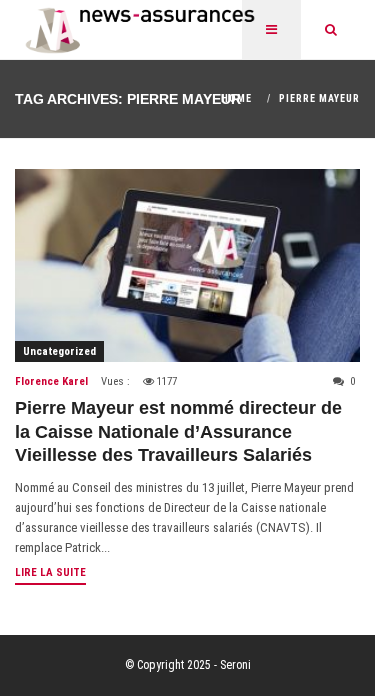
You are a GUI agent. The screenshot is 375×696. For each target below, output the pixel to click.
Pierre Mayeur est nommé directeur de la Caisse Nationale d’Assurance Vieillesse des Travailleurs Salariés (178, 431)
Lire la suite (50, 572)
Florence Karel (51, 381)
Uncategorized (59, 351)
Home (236, 98)
